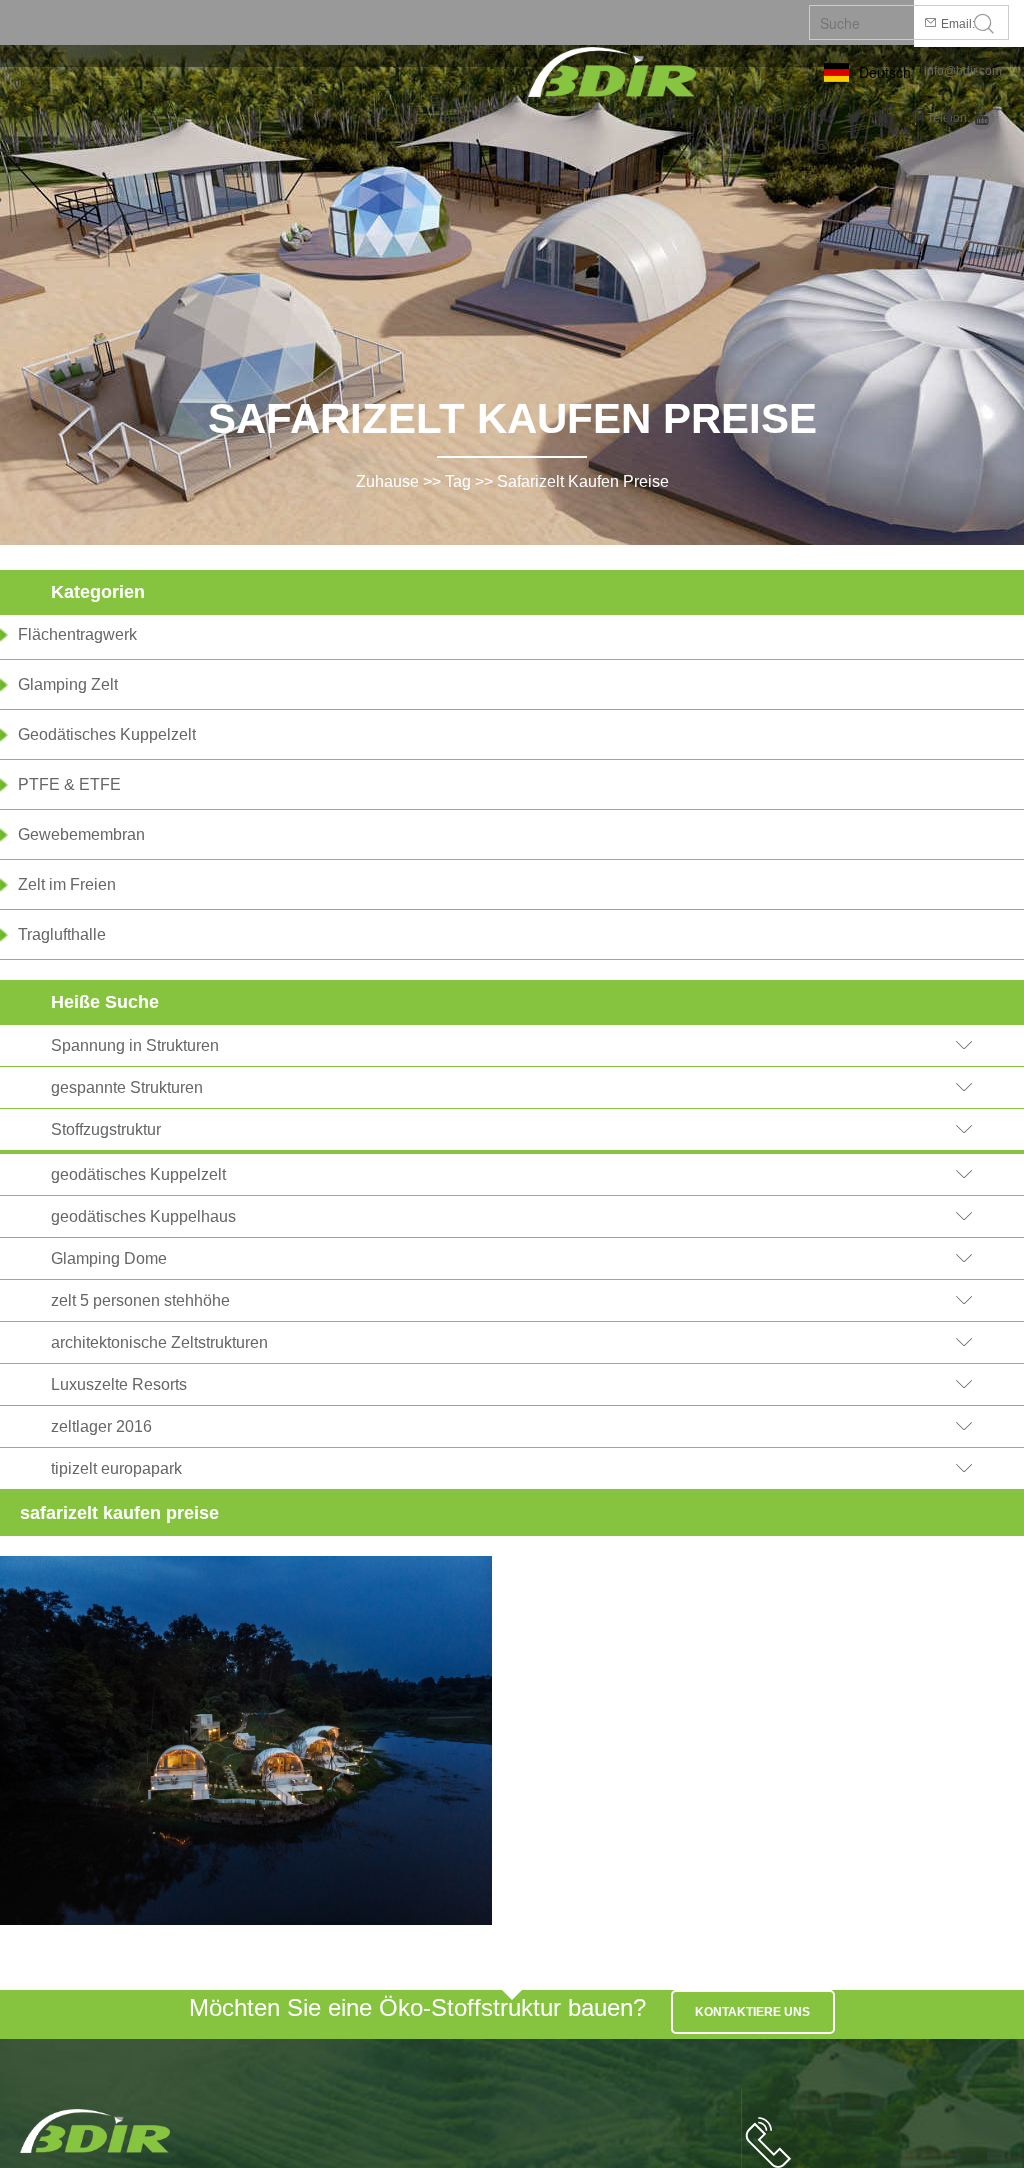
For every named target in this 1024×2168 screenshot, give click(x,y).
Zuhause (387, 481)
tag (458, 481)
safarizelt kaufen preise (583, 481)
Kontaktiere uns (752, 2012)
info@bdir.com (963, 71)
